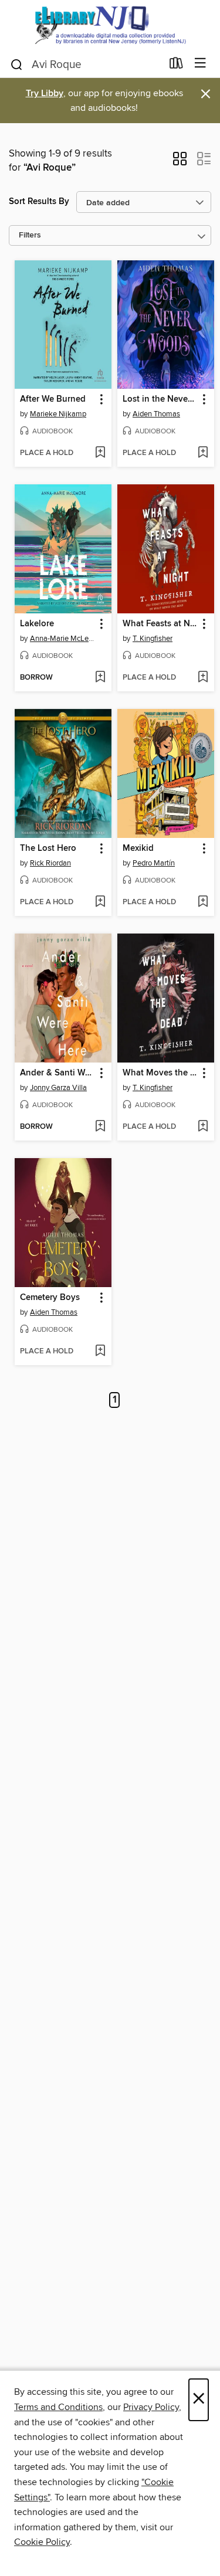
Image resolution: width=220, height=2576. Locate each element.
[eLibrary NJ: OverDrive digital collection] (110, 25)
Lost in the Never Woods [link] (160, 399)
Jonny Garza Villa (58, 1088)
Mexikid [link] (138, 849)
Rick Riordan (50, 863)
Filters (30, 235)
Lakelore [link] (37, 624)
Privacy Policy (151, 2407)
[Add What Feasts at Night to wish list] (203, 678)
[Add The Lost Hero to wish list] (100, 902)
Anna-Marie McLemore (65, 639)
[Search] (17, 64)
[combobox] (86, 65)
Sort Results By (39, 201)
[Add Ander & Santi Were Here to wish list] (100, 1127)
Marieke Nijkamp (58, 414)
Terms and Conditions (58, 2407)
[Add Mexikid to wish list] (203, 902)
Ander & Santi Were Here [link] (57, 1073)
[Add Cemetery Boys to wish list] (100, 1352)
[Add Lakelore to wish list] (100, 678)
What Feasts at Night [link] (160, 624)
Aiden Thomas (156, 414)
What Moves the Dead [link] (160, 1073)
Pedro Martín (154, 863)
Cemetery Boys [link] (50, 1298)
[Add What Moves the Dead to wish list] (203, 1127)
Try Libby (45, 94)
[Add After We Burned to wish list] (100, 453)
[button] (180, 162)
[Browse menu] (200, 64)
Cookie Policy (42, 2542)
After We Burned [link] (53, 399)
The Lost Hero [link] (48, 849)
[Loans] (176, 66)
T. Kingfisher (153, 639)
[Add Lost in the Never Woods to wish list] (203, 453)
